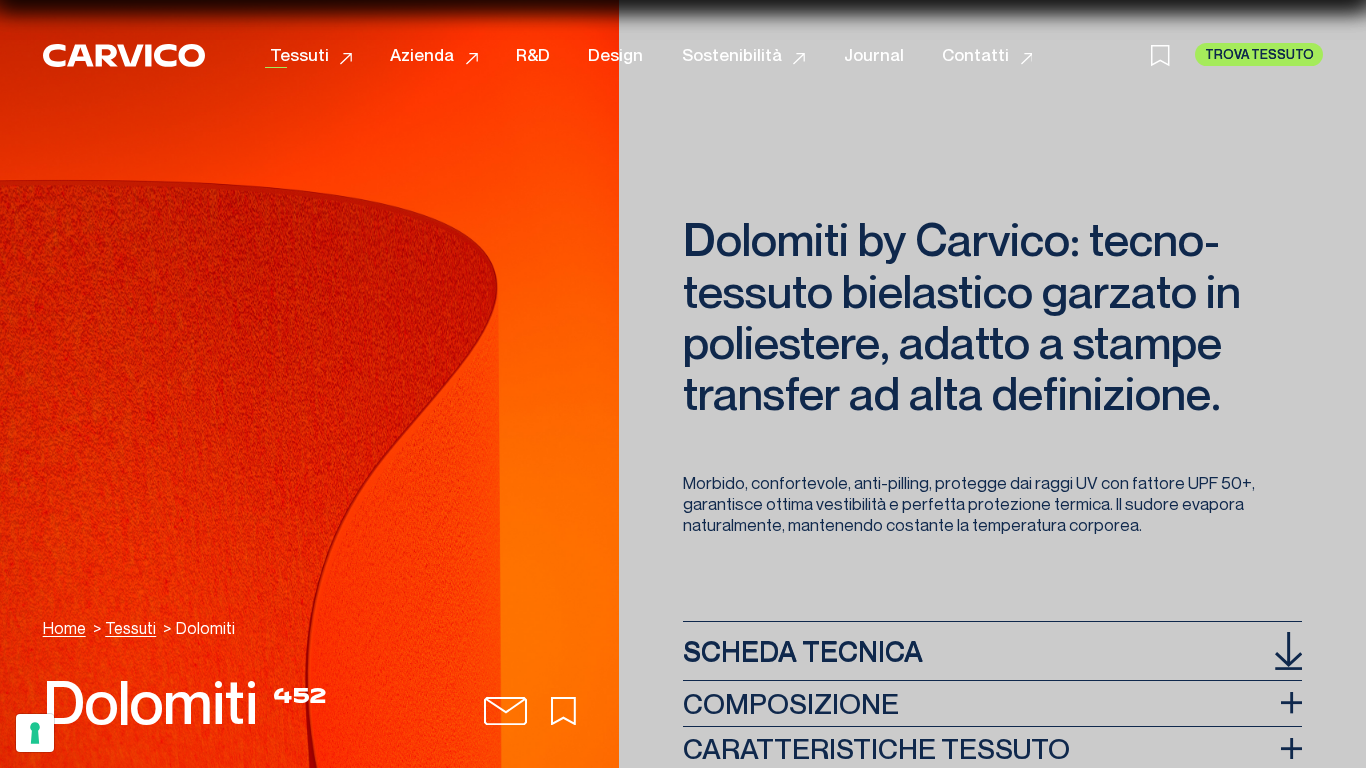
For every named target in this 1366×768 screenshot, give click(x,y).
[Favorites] (1173, 55)
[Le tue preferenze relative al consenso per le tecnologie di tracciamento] (35, 733)
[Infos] (505, 711)
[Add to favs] (563, 711)
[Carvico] (124, 55)
